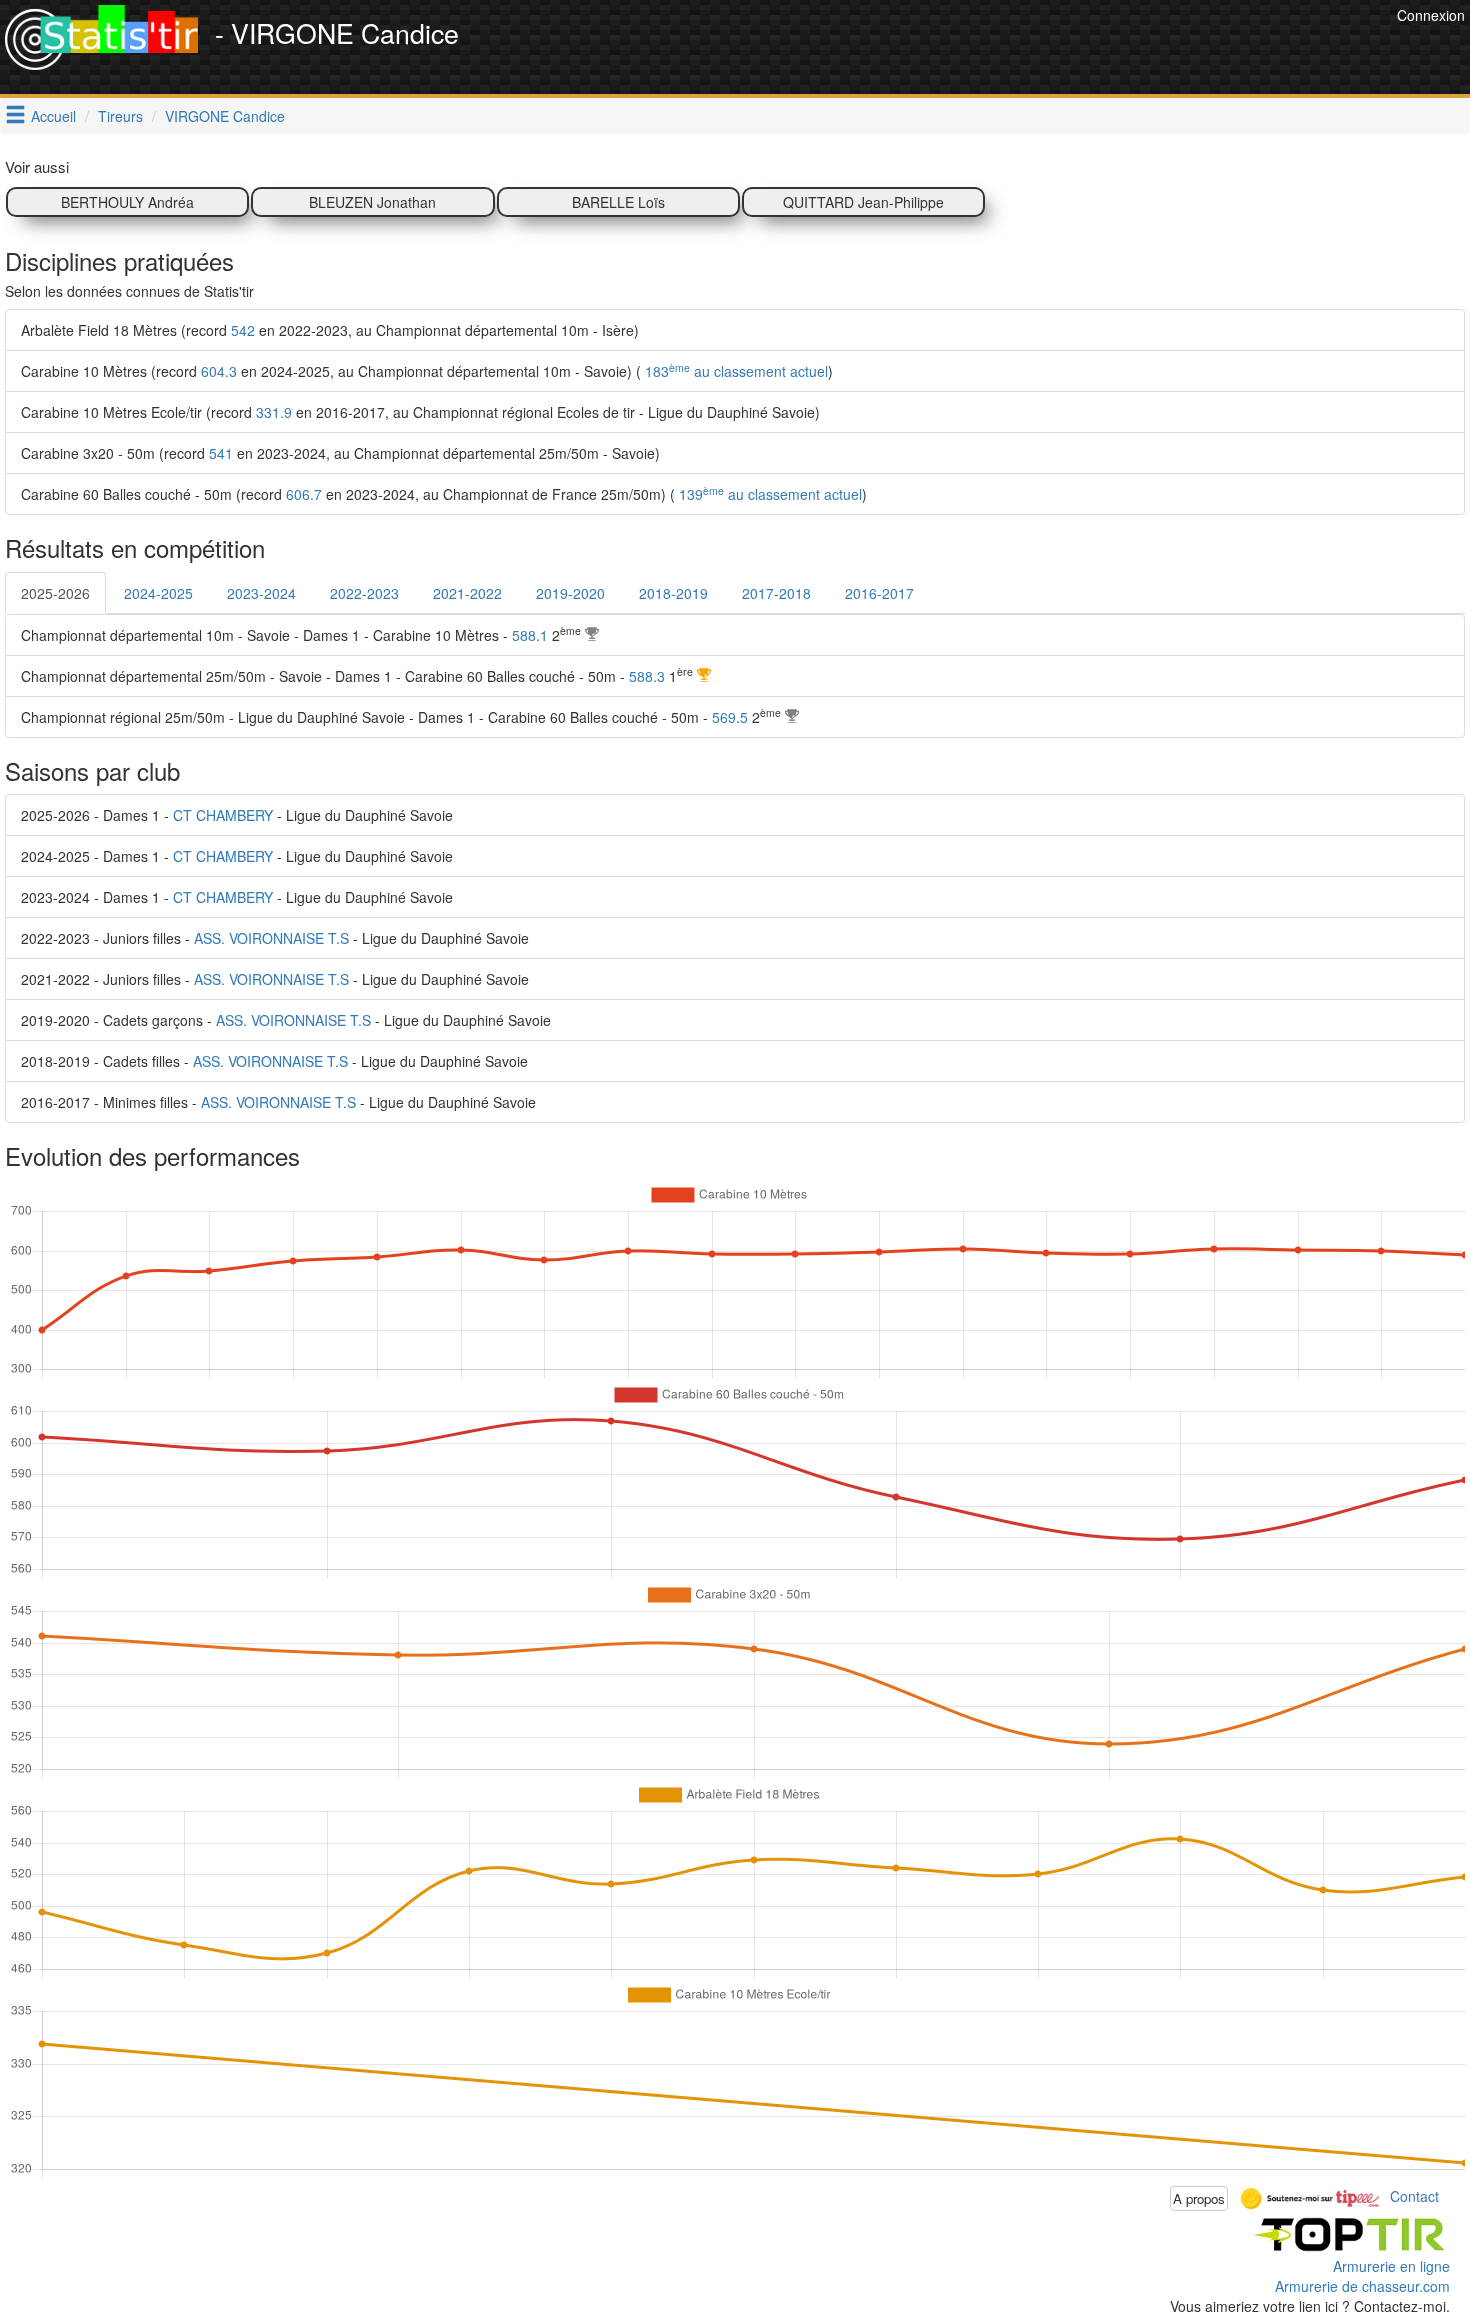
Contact (1414, 2196)
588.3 (647, 676)
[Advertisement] (1028, 50)
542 (243, 330)
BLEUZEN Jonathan (372, 202)
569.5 (730, 717)
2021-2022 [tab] (467, 593)
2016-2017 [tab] (879, 593)
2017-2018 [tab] (776, 593)
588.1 (530, 635)
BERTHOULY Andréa (127, 202)
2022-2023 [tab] (364, 593)
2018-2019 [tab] (673, 593)
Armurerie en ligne (1391, 2266)
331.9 (274, 412)
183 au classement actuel (734, 371)
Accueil (53, 116)
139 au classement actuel (768, 494)
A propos (1199, 2198)
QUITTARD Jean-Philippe (863, 202)
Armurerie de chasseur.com (1362, 2286)
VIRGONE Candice (225, 116)
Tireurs (120, 116)
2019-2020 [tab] (570, 593)
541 (221, 453)
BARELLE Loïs (618, 202)
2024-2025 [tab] (158, 593)
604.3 (219, 371)
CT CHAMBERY (223, 815)
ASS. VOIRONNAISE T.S (271, 938)
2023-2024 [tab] (261, 593)
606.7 (304, 494)
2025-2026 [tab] (55, 593)
